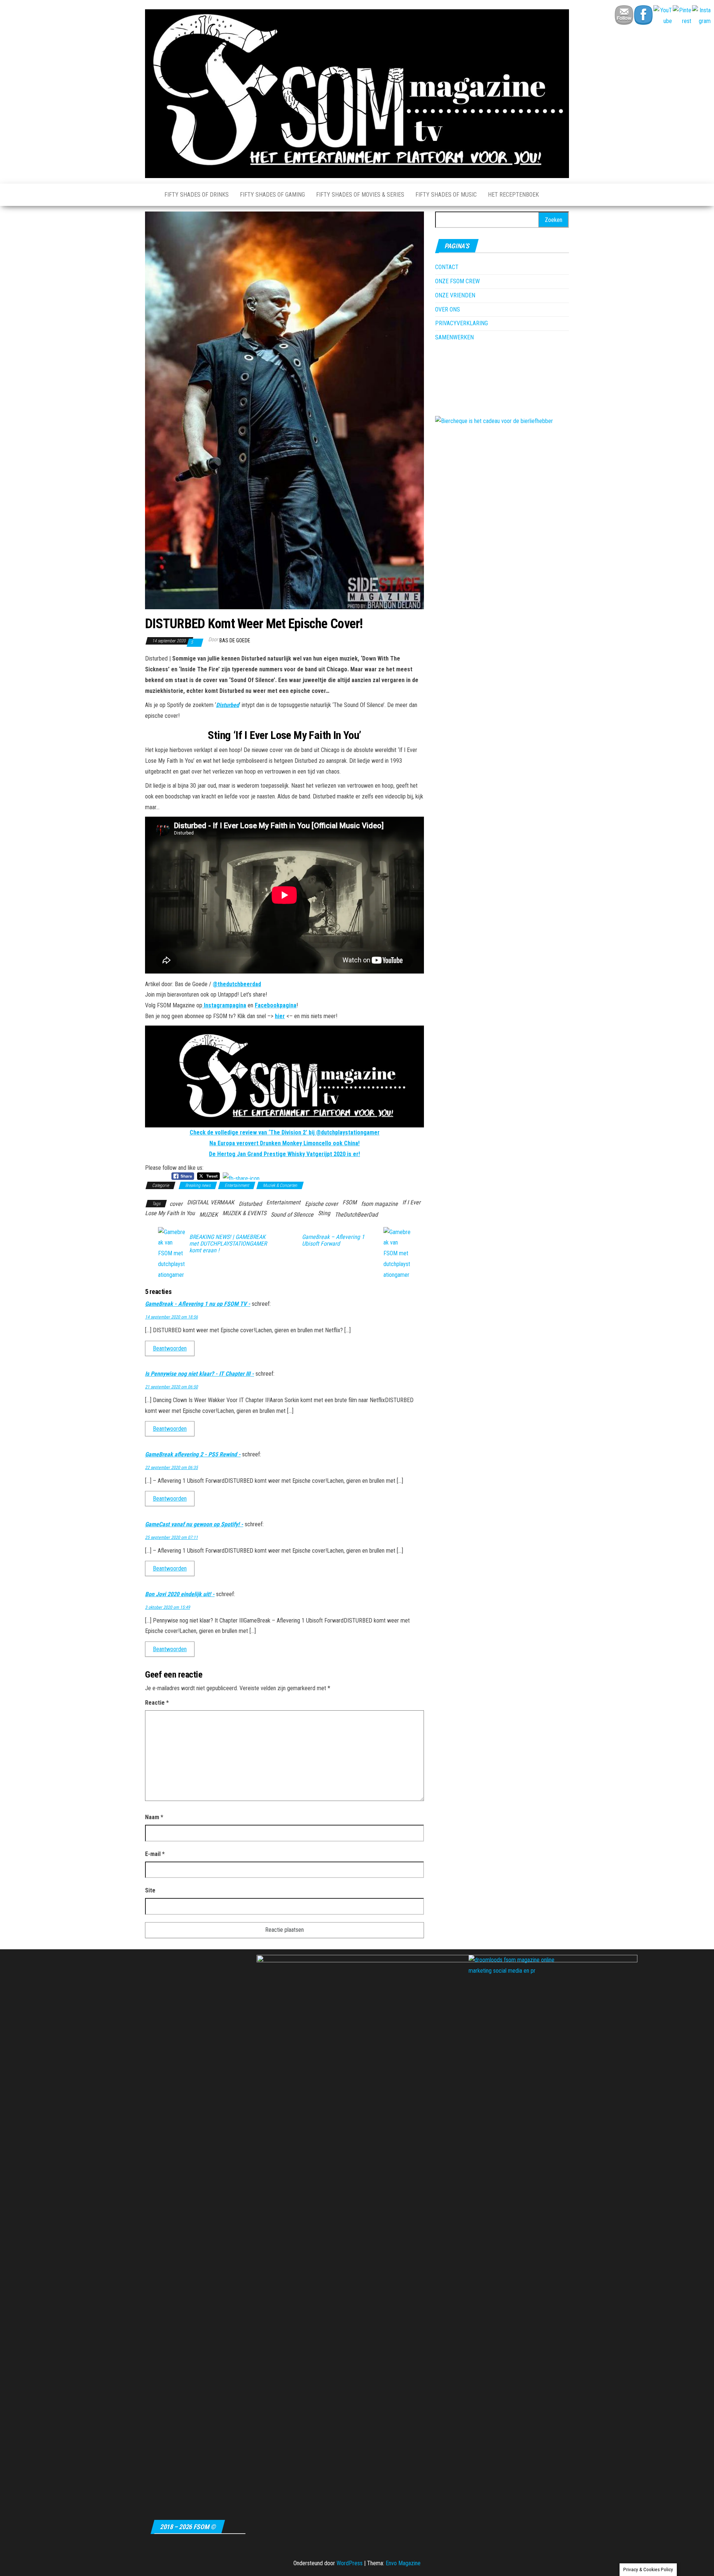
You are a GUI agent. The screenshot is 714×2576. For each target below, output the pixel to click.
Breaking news (198, 1185)
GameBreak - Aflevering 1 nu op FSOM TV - (198, 1304)
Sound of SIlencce (292, 1215)
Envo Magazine (403, 2563)
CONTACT (447, 267)
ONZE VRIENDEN (455, 295)
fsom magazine (379, 1204)
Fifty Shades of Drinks (197, 195)
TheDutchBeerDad (356, 1215)
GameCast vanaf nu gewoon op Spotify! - (194, 1524)
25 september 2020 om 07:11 (171, 1537)
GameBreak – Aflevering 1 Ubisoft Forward (333, 1240)
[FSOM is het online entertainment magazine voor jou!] (149, 195)
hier (280, 1016)
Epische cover (321, 1204)
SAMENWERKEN (454, 337)
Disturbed (228, 705)
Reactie (157, 1703)
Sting (324, 1213)
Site (150, 1890)
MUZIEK (209, 1215)
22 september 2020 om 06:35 (171, 1468)
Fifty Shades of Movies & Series (360, 195)
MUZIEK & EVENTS (244, 1213)
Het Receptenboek (513, 195)
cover (176, 1204)
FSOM (350, 1202)
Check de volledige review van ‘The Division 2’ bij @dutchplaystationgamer (285, 1132)
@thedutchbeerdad (237, 984)
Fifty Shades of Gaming (272, 195)
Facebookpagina (276, 1005)
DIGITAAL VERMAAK (211, 1202)
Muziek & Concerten (280, 1185)
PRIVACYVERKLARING (461, 323)
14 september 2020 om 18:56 (171, 1317)
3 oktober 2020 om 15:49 (168, 1607)
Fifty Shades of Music (446, 195)
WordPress (350, 2563)
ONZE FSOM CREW (457, 281)
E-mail (155, 1854)
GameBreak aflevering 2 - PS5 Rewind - (193, 1454)
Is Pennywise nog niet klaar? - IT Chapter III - (200, 1374)
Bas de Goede (235, 640)
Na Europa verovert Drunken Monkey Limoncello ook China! (284, 1143)
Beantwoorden (170, 1348)
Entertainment (237, 1185)
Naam (154, 1817)
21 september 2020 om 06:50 (171, 1387)
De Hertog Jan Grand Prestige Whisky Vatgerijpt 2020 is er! (284, 1154)
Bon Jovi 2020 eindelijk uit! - (180, 1594)
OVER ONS (448, 309)
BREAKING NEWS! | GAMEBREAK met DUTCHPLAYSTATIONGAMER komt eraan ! (228, 1244)
